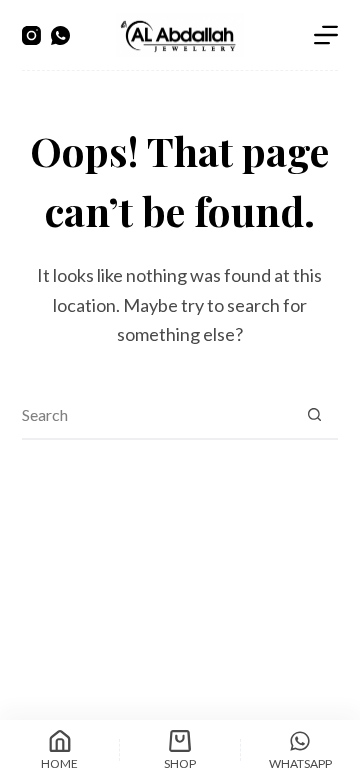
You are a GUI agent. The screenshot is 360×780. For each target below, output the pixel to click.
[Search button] (314, 414)
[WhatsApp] (60, 35)
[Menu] (326, 35)
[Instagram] (31, 35)
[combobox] (156, 414)
